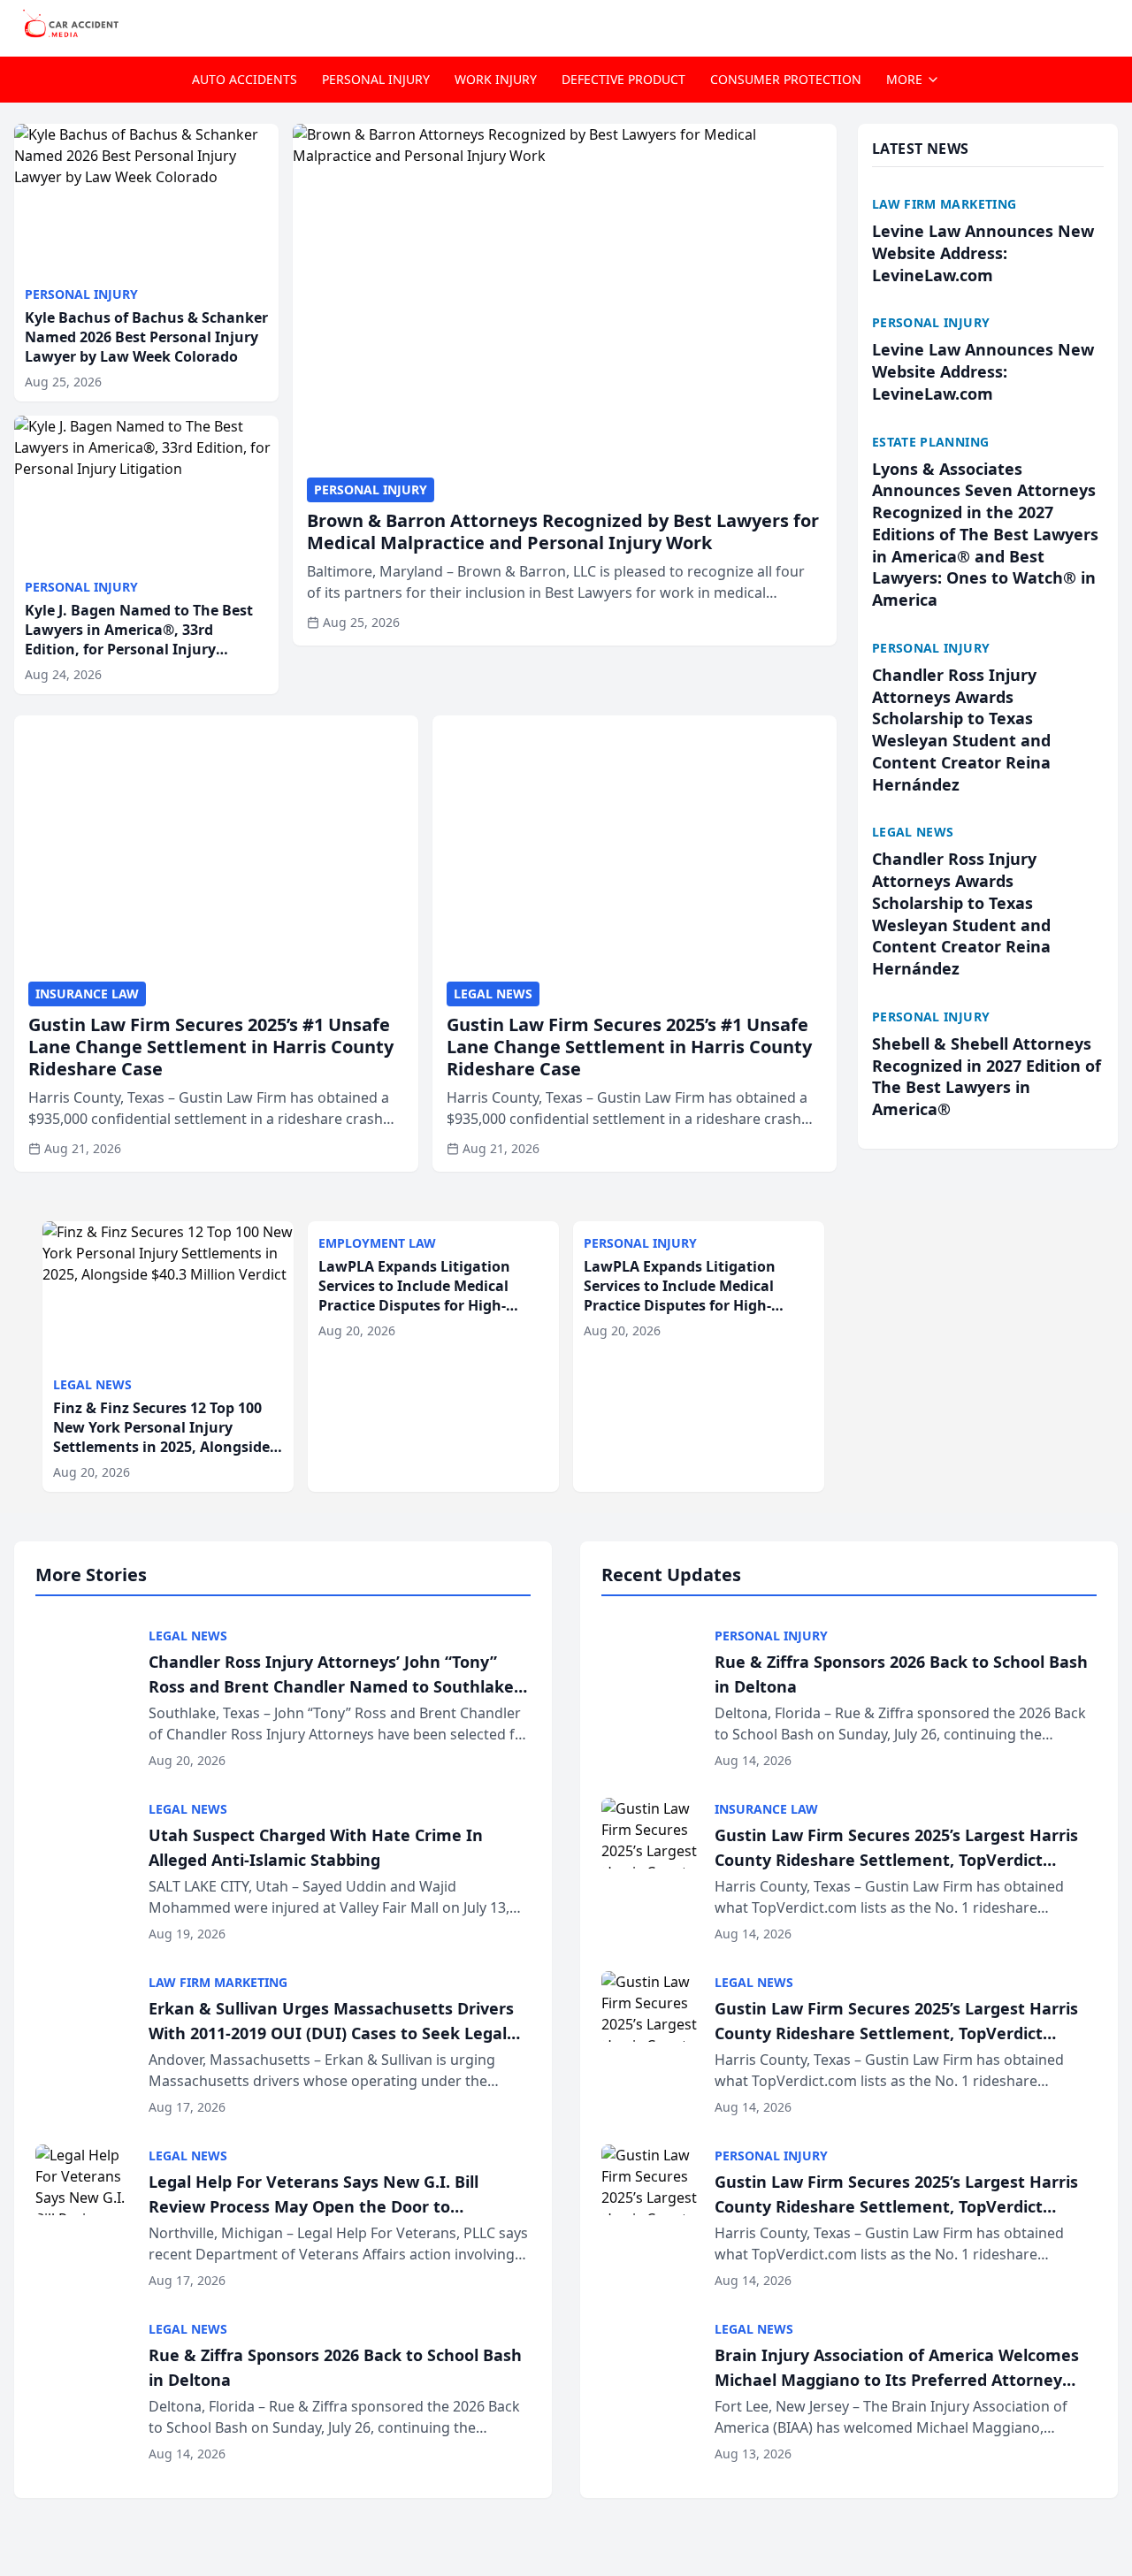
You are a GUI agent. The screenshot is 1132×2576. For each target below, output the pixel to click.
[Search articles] (1109, 25)
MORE (904, 79)
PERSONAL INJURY (376, 79)
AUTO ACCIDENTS (245, 79)
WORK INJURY (496, 79)
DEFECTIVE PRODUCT (623, 79)
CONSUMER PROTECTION (786, 79)
